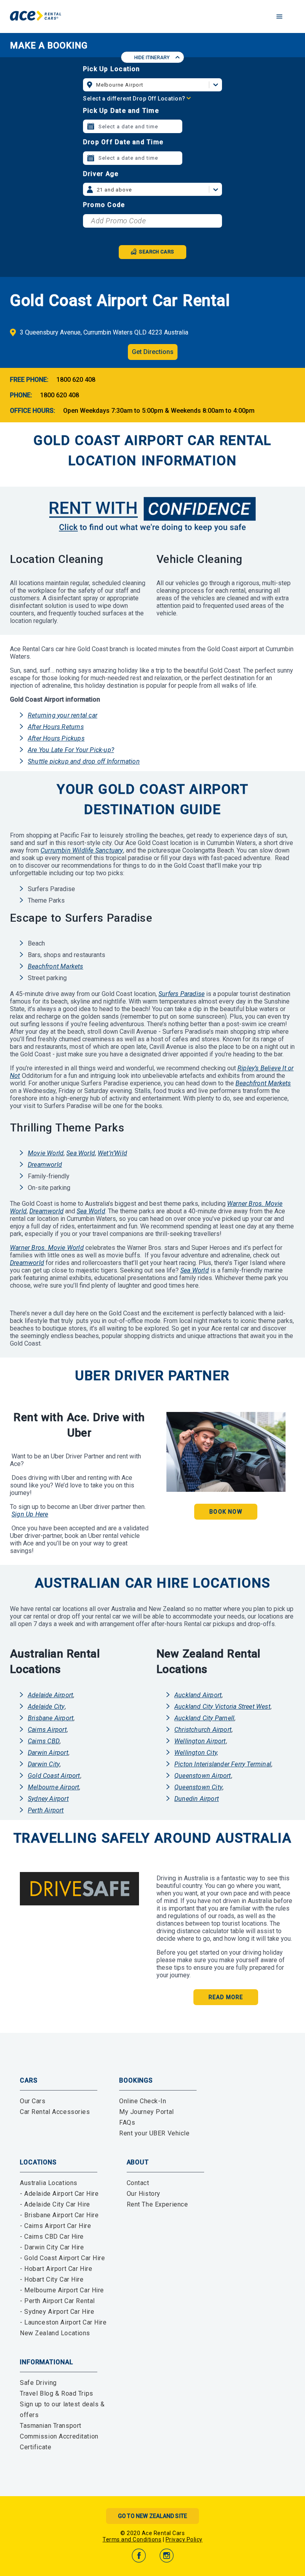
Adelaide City (46, 1707)
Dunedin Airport (197, 1799)
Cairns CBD (44, 1741)
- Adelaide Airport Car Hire (59, 2194)
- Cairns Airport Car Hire (55, 2226)
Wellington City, (196, 1753)
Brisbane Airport (51, 1718)
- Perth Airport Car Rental (57, 2301)
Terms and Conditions (132, 2539)
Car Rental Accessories (55, 2112)
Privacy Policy (184, 2539)
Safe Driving (38, 2383)
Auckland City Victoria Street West (222, 1707)
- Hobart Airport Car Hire (56, 2269)
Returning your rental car (63, 715)
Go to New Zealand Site (152, 2516)
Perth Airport (46, 1810)
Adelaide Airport (50, 1695)
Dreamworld (45, 1165)
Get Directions (153, 352)
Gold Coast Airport (54, 1776)
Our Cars (33, 2101)
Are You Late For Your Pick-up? (71, 750)
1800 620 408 (76, 380)
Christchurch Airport (203, 1730)
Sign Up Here (30, 1514)
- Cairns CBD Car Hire (52, 2237)
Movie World (46, 1153)
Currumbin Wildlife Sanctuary (82, 850)
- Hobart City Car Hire (52, 2279)
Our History (144, 2194)
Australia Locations (49, 2183)
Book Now (226, 1512)
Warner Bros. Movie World (47, 1248)
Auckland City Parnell (204, 1718)
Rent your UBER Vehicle (154, 2133)
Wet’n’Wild (112, 1153)
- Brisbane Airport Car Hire (59, 2215)
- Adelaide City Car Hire (55, 2204)
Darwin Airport (48, 1753)
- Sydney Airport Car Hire (57, 2312)
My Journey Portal (147, 2112)
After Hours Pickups (56, 738)
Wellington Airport (200, 1741)
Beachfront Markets (56, 966)
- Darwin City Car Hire (52, 2247)
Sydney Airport (48, 1799)
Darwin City (44, 1764)
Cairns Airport (47, 1730)
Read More (226, 1997)
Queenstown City (198, 1787)
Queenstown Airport (203, 1776)
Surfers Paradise (181, 994)
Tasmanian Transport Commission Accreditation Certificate (59, 2436)
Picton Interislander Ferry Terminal (223, 1764)
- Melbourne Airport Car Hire (62, 2290)
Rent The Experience (157, 2204)
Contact (138, 2183)
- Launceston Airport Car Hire (63, 2322)
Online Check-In (143, 2101)
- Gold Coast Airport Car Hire (63, 2258)
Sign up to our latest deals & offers (62, 2410)
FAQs (127, 2122)
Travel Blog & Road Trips (57, 2393)
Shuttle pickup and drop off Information (84, 761)
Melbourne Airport (53, 1787)
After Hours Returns (56, 727)
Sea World (81, 1153)
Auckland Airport (198, 1695)
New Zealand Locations (55, 2333)
